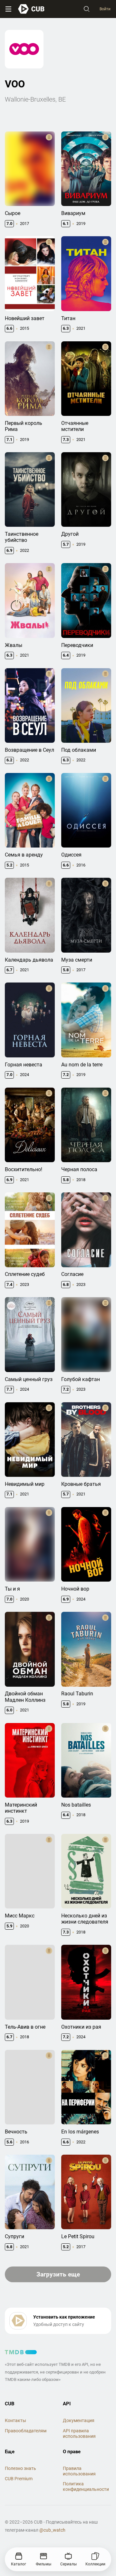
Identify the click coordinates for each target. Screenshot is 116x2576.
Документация (79, 2420)
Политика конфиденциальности (86, 2486)
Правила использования (79, 2471)
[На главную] (31, 9)
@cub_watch (52, 2530)
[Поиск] (87, 9)
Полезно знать (20, 2468)
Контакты (15, 2420)
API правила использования (79, 2433)
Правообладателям (26, 2431)
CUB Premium (19, 2479)
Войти (105, 9)
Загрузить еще (58, 2274)
